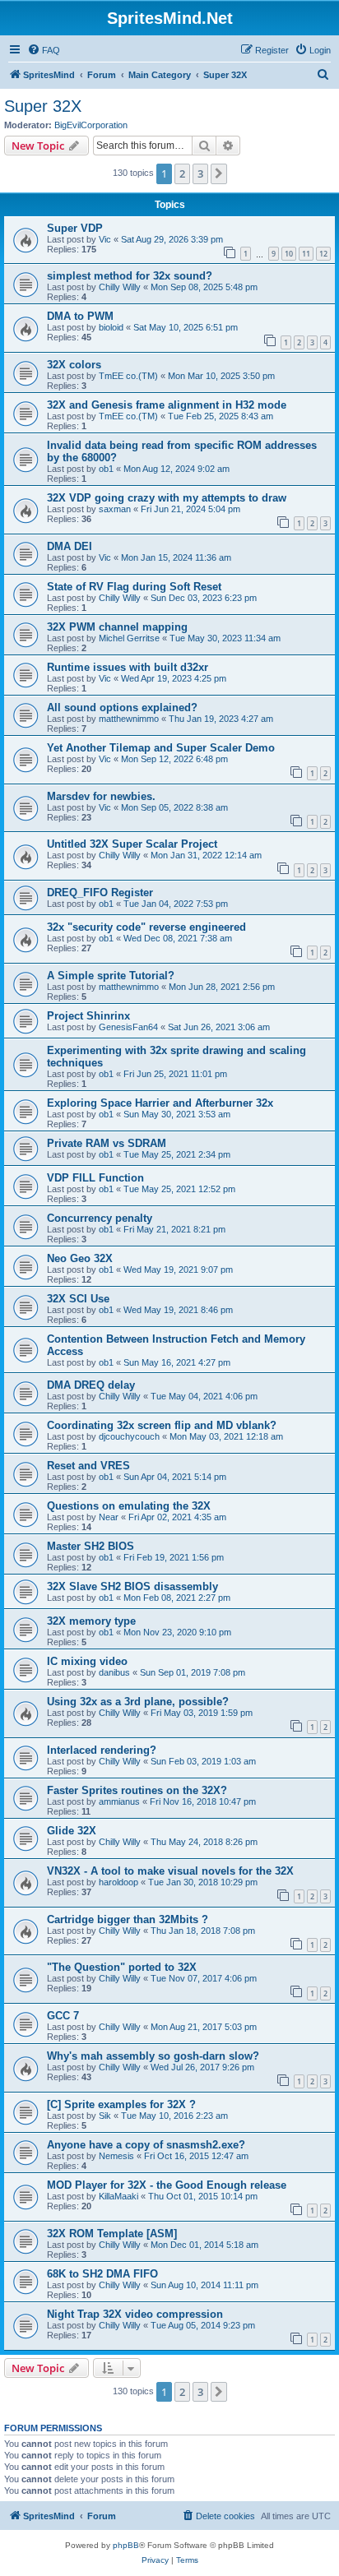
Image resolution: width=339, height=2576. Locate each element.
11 (306, 254)
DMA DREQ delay (91, 1385)
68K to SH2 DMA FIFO (102, 2274)
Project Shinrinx (88, 1016)
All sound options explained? (122, 708)
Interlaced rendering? (102, 1750)
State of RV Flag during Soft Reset (134, 587)
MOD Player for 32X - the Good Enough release (167, 2185)
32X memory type (91, 1621)
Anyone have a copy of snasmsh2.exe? (146, 2145)
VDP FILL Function (95, 1178)
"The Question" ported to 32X (122, 1967)
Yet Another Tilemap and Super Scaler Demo (161, 748)
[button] (219, 173)
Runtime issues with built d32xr (128, 667)
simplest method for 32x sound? (130, 276)
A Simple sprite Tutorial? (111, 976)
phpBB (126, 2545)
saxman (115, 509)
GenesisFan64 (128, 1027)
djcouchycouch (129, 1436)
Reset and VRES (88, 1466)
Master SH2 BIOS (91, 1546)
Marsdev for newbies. (101, 796)
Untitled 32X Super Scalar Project (132, 844)
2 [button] (182, 173)
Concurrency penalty (100, 1218)
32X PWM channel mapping (117, 627)
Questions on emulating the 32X (129, 1506)
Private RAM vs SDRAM (107, 1143)
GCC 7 (63, 2016)
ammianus (119, 1801)
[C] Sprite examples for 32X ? (121, 2104)
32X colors (74, 365)
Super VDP (75, 228)
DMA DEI (70, 546)
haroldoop (118, 1882)
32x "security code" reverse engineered (146, 927)
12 (323, 254)
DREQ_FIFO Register (100, 893)
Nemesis (116, 2156)
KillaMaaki (118, 2196)
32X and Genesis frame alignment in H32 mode (167, 405)
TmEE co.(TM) (128, 376)
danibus (114, 1672)
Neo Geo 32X (80, 1258)
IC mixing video (87, 1661)
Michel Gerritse (129, 638)
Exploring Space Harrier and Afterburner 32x (160, 1103)
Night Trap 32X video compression (135, 2314)
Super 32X (43, 106)
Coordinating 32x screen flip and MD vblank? (162, 1425)
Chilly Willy (120, 287)
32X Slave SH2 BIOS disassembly (132, 1586)
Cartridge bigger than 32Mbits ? (128, 1919)
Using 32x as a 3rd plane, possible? (138, 1702)
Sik (105, 2116)
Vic (105, 239)
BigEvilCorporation (91, 125)
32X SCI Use (78, 1299)
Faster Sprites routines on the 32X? (137, 1790)
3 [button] (200, 173)
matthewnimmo (129, 719)
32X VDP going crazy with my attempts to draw (167, 498)
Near (109, 1517)
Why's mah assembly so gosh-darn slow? (153, 2056)
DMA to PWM (80, 316)
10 (289, 254)
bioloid (111, 327)
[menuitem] (44, 50)
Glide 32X (72, 1831)
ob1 (106, 469)
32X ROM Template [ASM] (112, 2234)
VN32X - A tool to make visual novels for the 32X (170, 1871)
